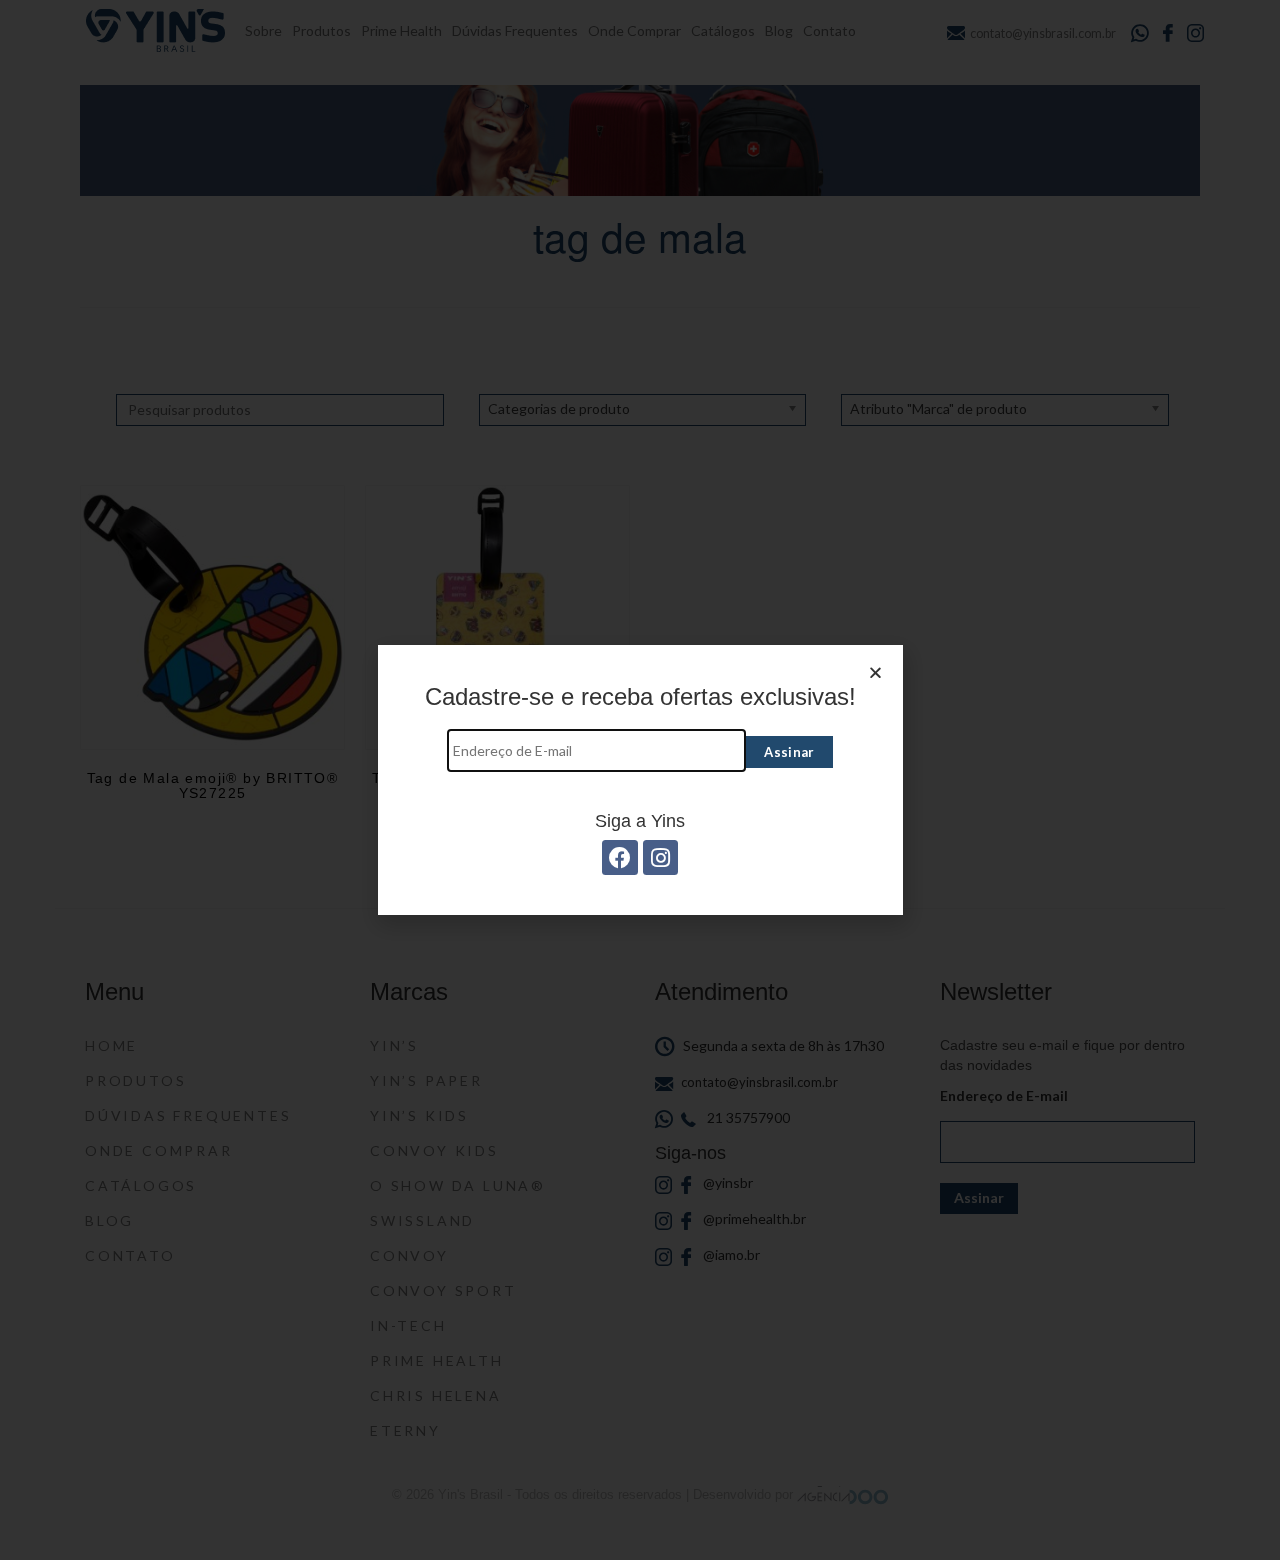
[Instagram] (660, 857)
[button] (875, 672)
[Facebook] (619, 857)
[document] (640, 780)
